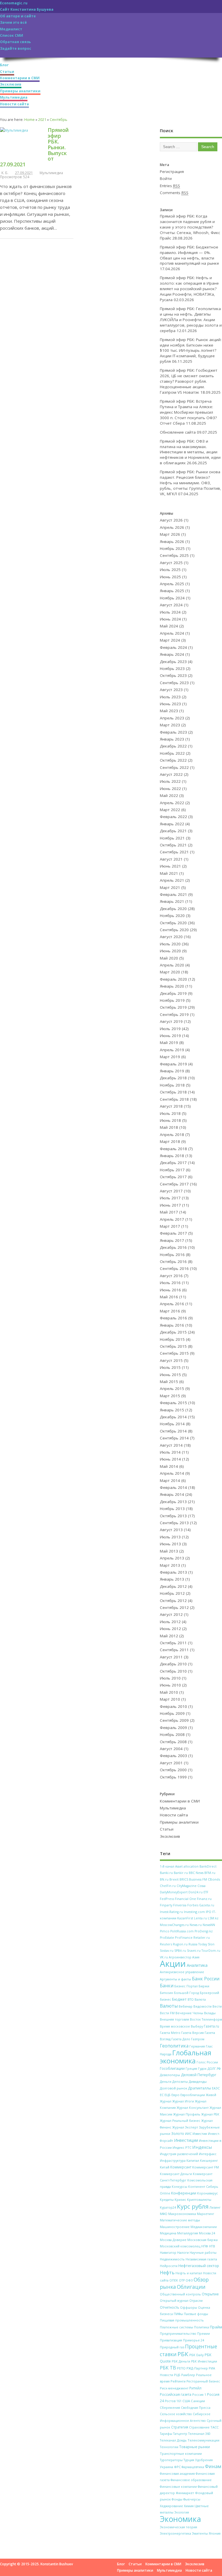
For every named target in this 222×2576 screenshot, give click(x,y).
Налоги (183, 2252)
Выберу (197, 2026)
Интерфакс (208, 2154)
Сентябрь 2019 (174, 1014)
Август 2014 (171, 1445)
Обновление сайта (178, 432)
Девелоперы (170, 2075)
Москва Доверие (173, 2240)
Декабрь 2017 (173, 1163)
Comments (174, 193)
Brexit (174, 1879)
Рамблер (188, 2375)
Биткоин (166, 1993)
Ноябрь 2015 (172, 1339)
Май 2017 (169, 1212)
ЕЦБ (168, 2095)
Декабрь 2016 (173, 1247)
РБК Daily (197, 2355)
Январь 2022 (172, 824)
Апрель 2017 (172, 1219)
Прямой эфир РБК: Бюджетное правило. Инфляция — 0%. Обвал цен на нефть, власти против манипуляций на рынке (189, 255)
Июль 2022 (170, 781)
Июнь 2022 (170, 789)
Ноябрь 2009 (172, 1713)
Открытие (210, 2294)
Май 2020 (169, 958)
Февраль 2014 (173, 1487)
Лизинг (215, 2207)
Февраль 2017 (173, 1233)
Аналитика (197, 1965)
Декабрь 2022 (173, 746)
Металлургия (188, 2233)
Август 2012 (171, 1614)
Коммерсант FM (206, 2167)
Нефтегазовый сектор (199, 2266)
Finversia (180, 1905)
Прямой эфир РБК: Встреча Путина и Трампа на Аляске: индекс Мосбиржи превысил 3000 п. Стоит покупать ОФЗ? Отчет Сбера (188, 412)
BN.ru (164, 1879)
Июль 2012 (170, 1622)
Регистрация (172, 172)
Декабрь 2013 (173, 1502)
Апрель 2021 (172, 880)
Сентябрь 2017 (174, 1184)
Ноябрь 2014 (172, 1424)
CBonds (214, 1879)
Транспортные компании (181, 2453)
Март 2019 (170, 1057)
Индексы (202, 2147)
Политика (201, 2327)
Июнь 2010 (170, 1685)
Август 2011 (171, 1657)
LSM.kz (213, 1918)
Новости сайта (14, 104)
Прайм (216, 2327)
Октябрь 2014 (173, 1431)
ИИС (188, 2134)
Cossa (201, 1886)
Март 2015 (170, 1396)
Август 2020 (171, 937)
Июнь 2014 (170, 1459)
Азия (196, 1957)
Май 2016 (169, 1297)
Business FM (198, 1879)
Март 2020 (170, 972)
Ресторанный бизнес (203, 2381)
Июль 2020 (170, 944)
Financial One (185, 1899)
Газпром (198, 2039)
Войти (166, 178)
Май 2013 (169, 1551)
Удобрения (204, 2460)
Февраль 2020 (173, 979)
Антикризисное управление (182, 1972)
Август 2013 (171, 1530)
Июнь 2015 (170, 1375)
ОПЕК (174, 2280)
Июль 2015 (170, 1367)
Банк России (206, 1979)
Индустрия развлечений (179, 2154)
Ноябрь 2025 (172, 548)
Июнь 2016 (170, 1290)
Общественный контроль (180, 2294)
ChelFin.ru (168, 1886)
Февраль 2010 (173, 1706)
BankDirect (208, 1866)
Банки (167, 1986)
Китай (165, 2167)
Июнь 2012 (170, 1629)
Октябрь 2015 (173, 1346)
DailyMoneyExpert (174, 1892)
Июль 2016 (170, 1283)
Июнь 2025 (170, 577)
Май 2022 (169, 796)
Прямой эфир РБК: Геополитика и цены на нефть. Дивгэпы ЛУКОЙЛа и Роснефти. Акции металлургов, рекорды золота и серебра (191, 320)
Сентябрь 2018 (174, 1099)
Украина (166, 2467)
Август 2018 (171, 1106)
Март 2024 (170, 640)
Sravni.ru (194, 1951)
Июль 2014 (170, 1452)
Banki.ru (166, 1873)
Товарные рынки (195, 2447)
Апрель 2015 (172, 1389)
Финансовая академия (177, 2473)
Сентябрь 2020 (174, 930)
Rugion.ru (180, 1944)
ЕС (162, 2095)
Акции (173, 1964)
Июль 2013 (170, 1537)
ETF (206, 1892)
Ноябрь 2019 (172, 1000)
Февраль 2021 (173, 894)
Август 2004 (171, 1749)
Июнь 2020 (170, 951)
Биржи (204, 1986)
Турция (189, 2460)
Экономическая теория (178, 2527)
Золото (178, 2134)
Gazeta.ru (207, 1905)
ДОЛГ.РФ (214, 2069)
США (186, 2401)
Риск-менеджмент (174, 2388)
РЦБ (177, 2375)
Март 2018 (170, 1141)
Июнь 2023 (170, 704)
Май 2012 (169, 1636)
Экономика (180, 2519)
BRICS (184, 1879)
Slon (211, 1944)
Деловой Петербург (199, 2075)
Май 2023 (169, 711)
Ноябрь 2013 (172, 1509)
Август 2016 (171, 1276)
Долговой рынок (174, 2088)
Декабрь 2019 (173, 993)
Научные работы (203, 2252)
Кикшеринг (209, 2161)
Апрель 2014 (172, 1473)
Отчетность (170, 2307)
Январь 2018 (172, 1156)
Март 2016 (170, 1311)
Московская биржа (202, 2240)
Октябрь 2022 (173, 760)
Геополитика (174, 2046)
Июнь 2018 (170, 1120)
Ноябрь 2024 (172, 598)
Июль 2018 (170, 1113)
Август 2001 (171, 1763)
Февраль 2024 (173, 647)
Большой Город (186, 1993)
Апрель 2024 (172, 633)
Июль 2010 (170, 1678)
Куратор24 (168, 2207)
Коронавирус (208, 2193)
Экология (182, 2512)
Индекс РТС (182, 2147)
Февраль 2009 (173, 1728)
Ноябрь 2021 (172, 838)
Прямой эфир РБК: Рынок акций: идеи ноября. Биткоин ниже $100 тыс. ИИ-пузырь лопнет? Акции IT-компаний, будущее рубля (191, 351)
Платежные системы (176, 2327)
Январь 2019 (172, 1071)
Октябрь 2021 (173, 845)
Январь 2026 (172, 542)
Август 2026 (171, 520)
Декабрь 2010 (173, 1664)
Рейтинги (178, 2381)
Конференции (184, 2193)
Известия (200, 2134)
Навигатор (168, 2253)
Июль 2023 (170, 697)
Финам (213, 2466)
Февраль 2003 (173, 1756)
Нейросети (169, 2266)
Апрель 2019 (172, 1050)
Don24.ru (196, 1892)
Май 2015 (169, 1382)
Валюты (169, 2006)
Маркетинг (206, 2214)
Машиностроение (175, 2227)
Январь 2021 (172, 901)
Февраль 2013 (173, 1572)
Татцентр (180, 2434)
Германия (197, 2046)
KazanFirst (185, 1918)
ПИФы (178, 2314)
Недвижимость (172, 2259)
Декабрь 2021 (173, 831)
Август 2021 (171, 859)
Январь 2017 (172, 1240)
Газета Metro (170, 2033)
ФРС (177, 2467)
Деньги (166, 2081)
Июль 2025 (170, 570)
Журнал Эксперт (185, 2127)
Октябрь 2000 (173, 1770)
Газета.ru (211, 2026)
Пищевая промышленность (182, 2320)
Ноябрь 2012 (172, 1593)
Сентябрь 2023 (174, 683)
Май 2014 (169, 1466)
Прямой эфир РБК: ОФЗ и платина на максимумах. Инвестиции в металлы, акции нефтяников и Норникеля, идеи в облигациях (190, 452)
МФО (164, 2214)
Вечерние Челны (189, 2013)
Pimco (165, 1931)
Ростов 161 (173, 2401)
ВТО (191, 1999)
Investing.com (194, 1912)
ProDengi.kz (204, 1931)
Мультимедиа (14, 97)
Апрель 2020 (172, 965)
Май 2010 (169, 1692)
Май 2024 (169, 626)
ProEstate (167, 1938)
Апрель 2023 (172, 718)
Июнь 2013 (170, 1544)
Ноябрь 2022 (172, 753)
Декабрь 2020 (173, 909)
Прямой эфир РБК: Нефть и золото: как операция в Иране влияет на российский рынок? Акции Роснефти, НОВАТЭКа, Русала (189, 289)
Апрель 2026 (172, 527)
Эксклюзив (11, 84)
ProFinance (184, 1937)
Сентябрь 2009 (174, 1720)
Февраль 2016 (173, 1318)
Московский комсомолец (180, 2246)
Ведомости (202, 2006)
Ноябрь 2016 (172, 1255)
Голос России (207, 2062)
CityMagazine (187, 1886)
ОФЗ (189, 2280)
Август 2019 (171, 1021)
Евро (175, 2095)
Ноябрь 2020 (172, 916)
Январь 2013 (172, 1579)
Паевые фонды (196, 2314)
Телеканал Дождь (173, 2440)
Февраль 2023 (173, 732)
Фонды (177, 2499)
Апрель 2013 (172, 1558)
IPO (209, 1912)
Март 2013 (170, 1565)
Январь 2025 (172, 591)
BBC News (196, 1873)
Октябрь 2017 (173, 1177)
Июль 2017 (170, 1198)
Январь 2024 (172, 654)
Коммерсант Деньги (176, 2174)
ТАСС (214, 2427)
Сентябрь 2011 (174, 1650)
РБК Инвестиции (204, 2361)
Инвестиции (186, 2140)
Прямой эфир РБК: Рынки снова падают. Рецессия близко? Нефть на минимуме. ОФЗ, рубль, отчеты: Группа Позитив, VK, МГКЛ (190, 483)
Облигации (191, 2287)
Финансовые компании (178, 2487)
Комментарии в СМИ (20, 78)
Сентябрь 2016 (174, 1268)
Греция (191, 2068)
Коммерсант (181, 2167)
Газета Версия (193, 2033)
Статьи (7, 72)
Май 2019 (169, 1043)
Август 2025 (171, 563)
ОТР (182, 2280)
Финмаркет (185, 2493)
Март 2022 (170, 810)
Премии (203, 2334)
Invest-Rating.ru (171, 1912)
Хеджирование (171, 2506)
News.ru (196, 1925)
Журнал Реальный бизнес (180, 2121)
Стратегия (180, 2427)
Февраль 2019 (173, 1064)
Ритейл (195, 2388)
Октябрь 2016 (173, 1262)
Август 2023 (171, 690)
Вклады (210, 2013)
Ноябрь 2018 (172, 1085)
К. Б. (5, 173)
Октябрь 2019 (173, 1007)
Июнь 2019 (170, 1036)
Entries (170, 186)
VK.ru (164, 1957)
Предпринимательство (178, 2334)
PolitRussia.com (182, 1931)
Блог (4, 65)
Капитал (193, 2160)
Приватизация (171, 2340)
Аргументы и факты (175, 1979)
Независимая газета (201, 2259)
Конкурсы (180, 2187)
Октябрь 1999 (173, 1777)
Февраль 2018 (173, 1149)
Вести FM (167, 2013)
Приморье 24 (194, 2340)
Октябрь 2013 (173, 1516)
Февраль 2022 (173, 817)
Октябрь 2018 (173, 1092)
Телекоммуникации (203, 2440)
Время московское (175, 2026)
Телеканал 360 (199, 2434)
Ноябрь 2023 (172, 669)
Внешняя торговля (174, 2019)
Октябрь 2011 (173, 1643)
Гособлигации (172, 2068)
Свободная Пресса (196, 2407)
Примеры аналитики (20, 91)
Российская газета (176, 2394)
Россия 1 (199, 2394)
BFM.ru (210, 1873)
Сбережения (170, 2407)
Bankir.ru (181, 1873)
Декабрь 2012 (173, 1586)
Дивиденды (198, 2081)
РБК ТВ (168, 2368)
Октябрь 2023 (173, 675)
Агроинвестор (180, 1957)
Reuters (166, 1944)
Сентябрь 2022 (174, 767)
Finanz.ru (204, 1899)
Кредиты (167, 2200)
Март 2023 (170, 725)
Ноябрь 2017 (172, 1170)
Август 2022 (171, 774)
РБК (183, 2354)
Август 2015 (171, 1360)
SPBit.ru (180, 1951)
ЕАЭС (216, 2088)
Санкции (198, 2401)
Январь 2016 (172, 1325)
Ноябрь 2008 (172, 1734)
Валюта (200, 1999)
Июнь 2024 (170, 619)
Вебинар (186, 2006)
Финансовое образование (191, 2480)
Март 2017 (170, 1226)
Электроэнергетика (175, 2533)
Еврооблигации (193, 2095)
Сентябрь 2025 (174, 555)
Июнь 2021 (170, 866)
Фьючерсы (192, 2499)
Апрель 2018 (172, 1135)
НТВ (212, 2246)
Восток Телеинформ (206, 2019)
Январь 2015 (172, 1410)
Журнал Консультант (193, 2108)
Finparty (166, 1905)
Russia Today (198, 1944)
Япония (215, 2533)
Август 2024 (171, 605)
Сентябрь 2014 (174, 1438)
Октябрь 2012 (173, 1601)
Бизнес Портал (186, 1986)
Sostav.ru (167, 1951)
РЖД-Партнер (197, 2368)
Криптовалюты (199, 2200)
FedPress (167, 1899)
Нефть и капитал (189, 2273)
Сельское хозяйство (176, 2414)
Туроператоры (171, 2460)
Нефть (167, 2273)
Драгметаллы (200, 2088)
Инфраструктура (173, 2161)
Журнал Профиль (187, 2114)
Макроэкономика (182, 2214)
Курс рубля (193, 2206)
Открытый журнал (174, 2300)
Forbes (193, 1905)
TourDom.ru (211, 1951)
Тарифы (166, 2434)
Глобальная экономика (186, 2057)
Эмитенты (200, 2533)
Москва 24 (207, 2233)
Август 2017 (171, 1191)
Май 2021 (169, 873)
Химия (189, 2506)
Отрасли (196, 2300)
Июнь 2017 (170, 1205)
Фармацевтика (193, 2467)
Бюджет (179, 1999)
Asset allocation (187, 1866)
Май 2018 (169, 1127)
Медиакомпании (204, 2227)
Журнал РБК (210, 2114)
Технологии (169, 2447)
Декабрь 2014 (173, 1417)
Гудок (202, 2068)
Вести (217, 2006)
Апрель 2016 (172, 1304)
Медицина (168, 2233)
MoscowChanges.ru (174, 1925)
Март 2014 (170, 1481)
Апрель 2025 (172, 584)
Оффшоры (189, 2308)
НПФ (205, 2246)
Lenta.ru (200, 1918)
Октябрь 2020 (173, 923)
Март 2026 (170, 534)
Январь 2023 (172, 739)
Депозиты (180, 2082)
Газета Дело (181, 2039)
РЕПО (181, 2368)
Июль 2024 (170, 612)
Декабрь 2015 (173, 1332)
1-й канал (167, 1866)
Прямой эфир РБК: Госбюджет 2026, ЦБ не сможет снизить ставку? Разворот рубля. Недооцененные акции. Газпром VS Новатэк (189, 381)
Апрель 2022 (172, 803)
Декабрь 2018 (173, 1078)
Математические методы (180, 2220)
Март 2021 (170, 887)
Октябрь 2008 (173, 1742)
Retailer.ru (202, 1938)
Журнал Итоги (183, 2101)
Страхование (199, 2427)
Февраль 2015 (173, 1403)
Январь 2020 (172, 986)
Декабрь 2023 (173, 662)
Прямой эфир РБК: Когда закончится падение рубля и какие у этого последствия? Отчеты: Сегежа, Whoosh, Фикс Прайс (190, 227)
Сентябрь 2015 (174, 1353)
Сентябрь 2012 (174, 1608)
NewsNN (209, 1925)
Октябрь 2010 (173, 1671)
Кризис (180, 2200)
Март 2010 (170, 1699)
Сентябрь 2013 (174, 1523)
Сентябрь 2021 (174, 852)
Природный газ (172, 2347)
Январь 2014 (172, 1494)
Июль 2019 (170, 1029)
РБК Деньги (181, 2361)
